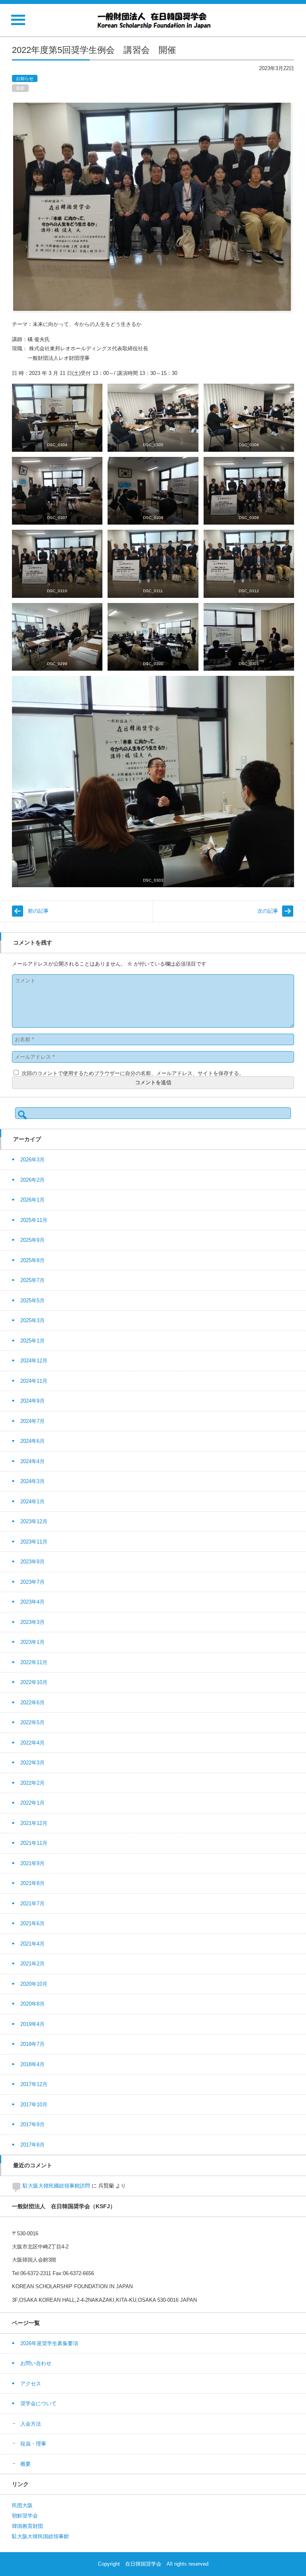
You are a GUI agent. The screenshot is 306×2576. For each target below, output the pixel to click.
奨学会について (38, 2403)
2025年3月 (32, 1320)
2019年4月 (32, 2024)
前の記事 (38, 911)
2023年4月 (32, 1602)
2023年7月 (32, 1582)
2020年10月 (34, 1984)
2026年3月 (32, 1160)
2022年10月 (34, 1682)
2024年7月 (32, 1421)
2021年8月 (32, 1883)
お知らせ (25, 78)
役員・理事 (33, 2444)
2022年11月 (34, 1662)
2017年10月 (34, 2105)
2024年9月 (32, 1401)
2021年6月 (32, 1923)
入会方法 (31, 2424)
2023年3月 (32, 1622)
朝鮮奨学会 (25, 2516)
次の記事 (268, 911)
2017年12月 (34, 2084)
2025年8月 (32, 1260)
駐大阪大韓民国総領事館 (40, 2536)
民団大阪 (22, 2505)
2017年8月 (32, 2145)
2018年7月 (32, 2044)
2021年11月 (34, 1843)
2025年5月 (32, 1301)
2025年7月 (32, 1280)
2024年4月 (32, 1461)
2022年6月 (32, 1703)
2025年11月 (34, 1220)
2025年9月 (32, 1240)
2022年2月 (32, 1783)
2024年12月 (34, 1361)
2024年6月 (32, 1441)
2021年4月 (32, 1944)
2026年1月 (32, 1200)
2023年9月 (32, 1562)
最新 (20, 88)
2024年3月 (32, 1481)
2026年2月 (32, 1180)
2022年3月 (32, 1763)
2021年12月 (34, 1823)
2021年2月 (32, 1964)
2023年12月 (34, 1521)
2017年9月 (32, 2124)
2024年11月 (34, 1381)
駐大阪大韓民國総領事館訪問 (56, 2186)
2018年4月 (32, 2064)
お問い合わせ (36, 2363)
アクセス (31, 2384)
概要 (25, 2464)
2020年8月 (32, 2004)
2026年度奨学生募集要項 (49, 2343)
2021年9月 (32, 1863)
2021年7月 (32, 1904)
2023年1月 (32, 1642)
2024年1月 (32, 1502)
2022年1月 (32, 1803)
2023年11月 (34, 1542)
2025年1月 (32, 1341)
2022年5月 (32, 1722)
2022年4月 (32, 1743)
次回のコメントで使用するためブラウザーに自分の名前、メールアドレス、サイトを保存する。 (133, 1073)
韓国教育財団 (27, 2526)
